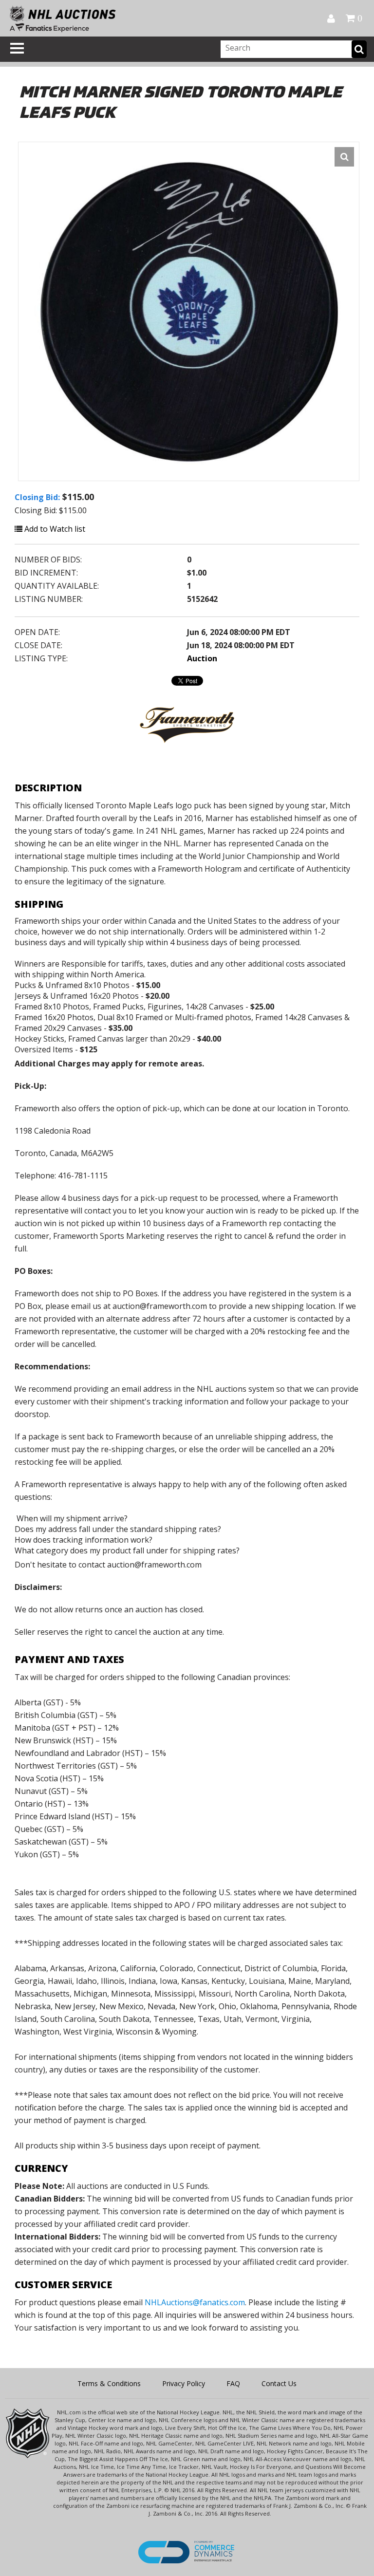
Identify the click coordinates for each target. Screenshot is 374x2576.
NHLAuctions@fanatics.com (195, 2302)
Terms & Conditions (109, 2383)
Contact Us (279, 2383)
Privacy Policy (184, 2383)
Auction (202, 658)
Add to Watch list (54, 529)
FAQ (233, 2383)
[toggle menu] (17, 48)
